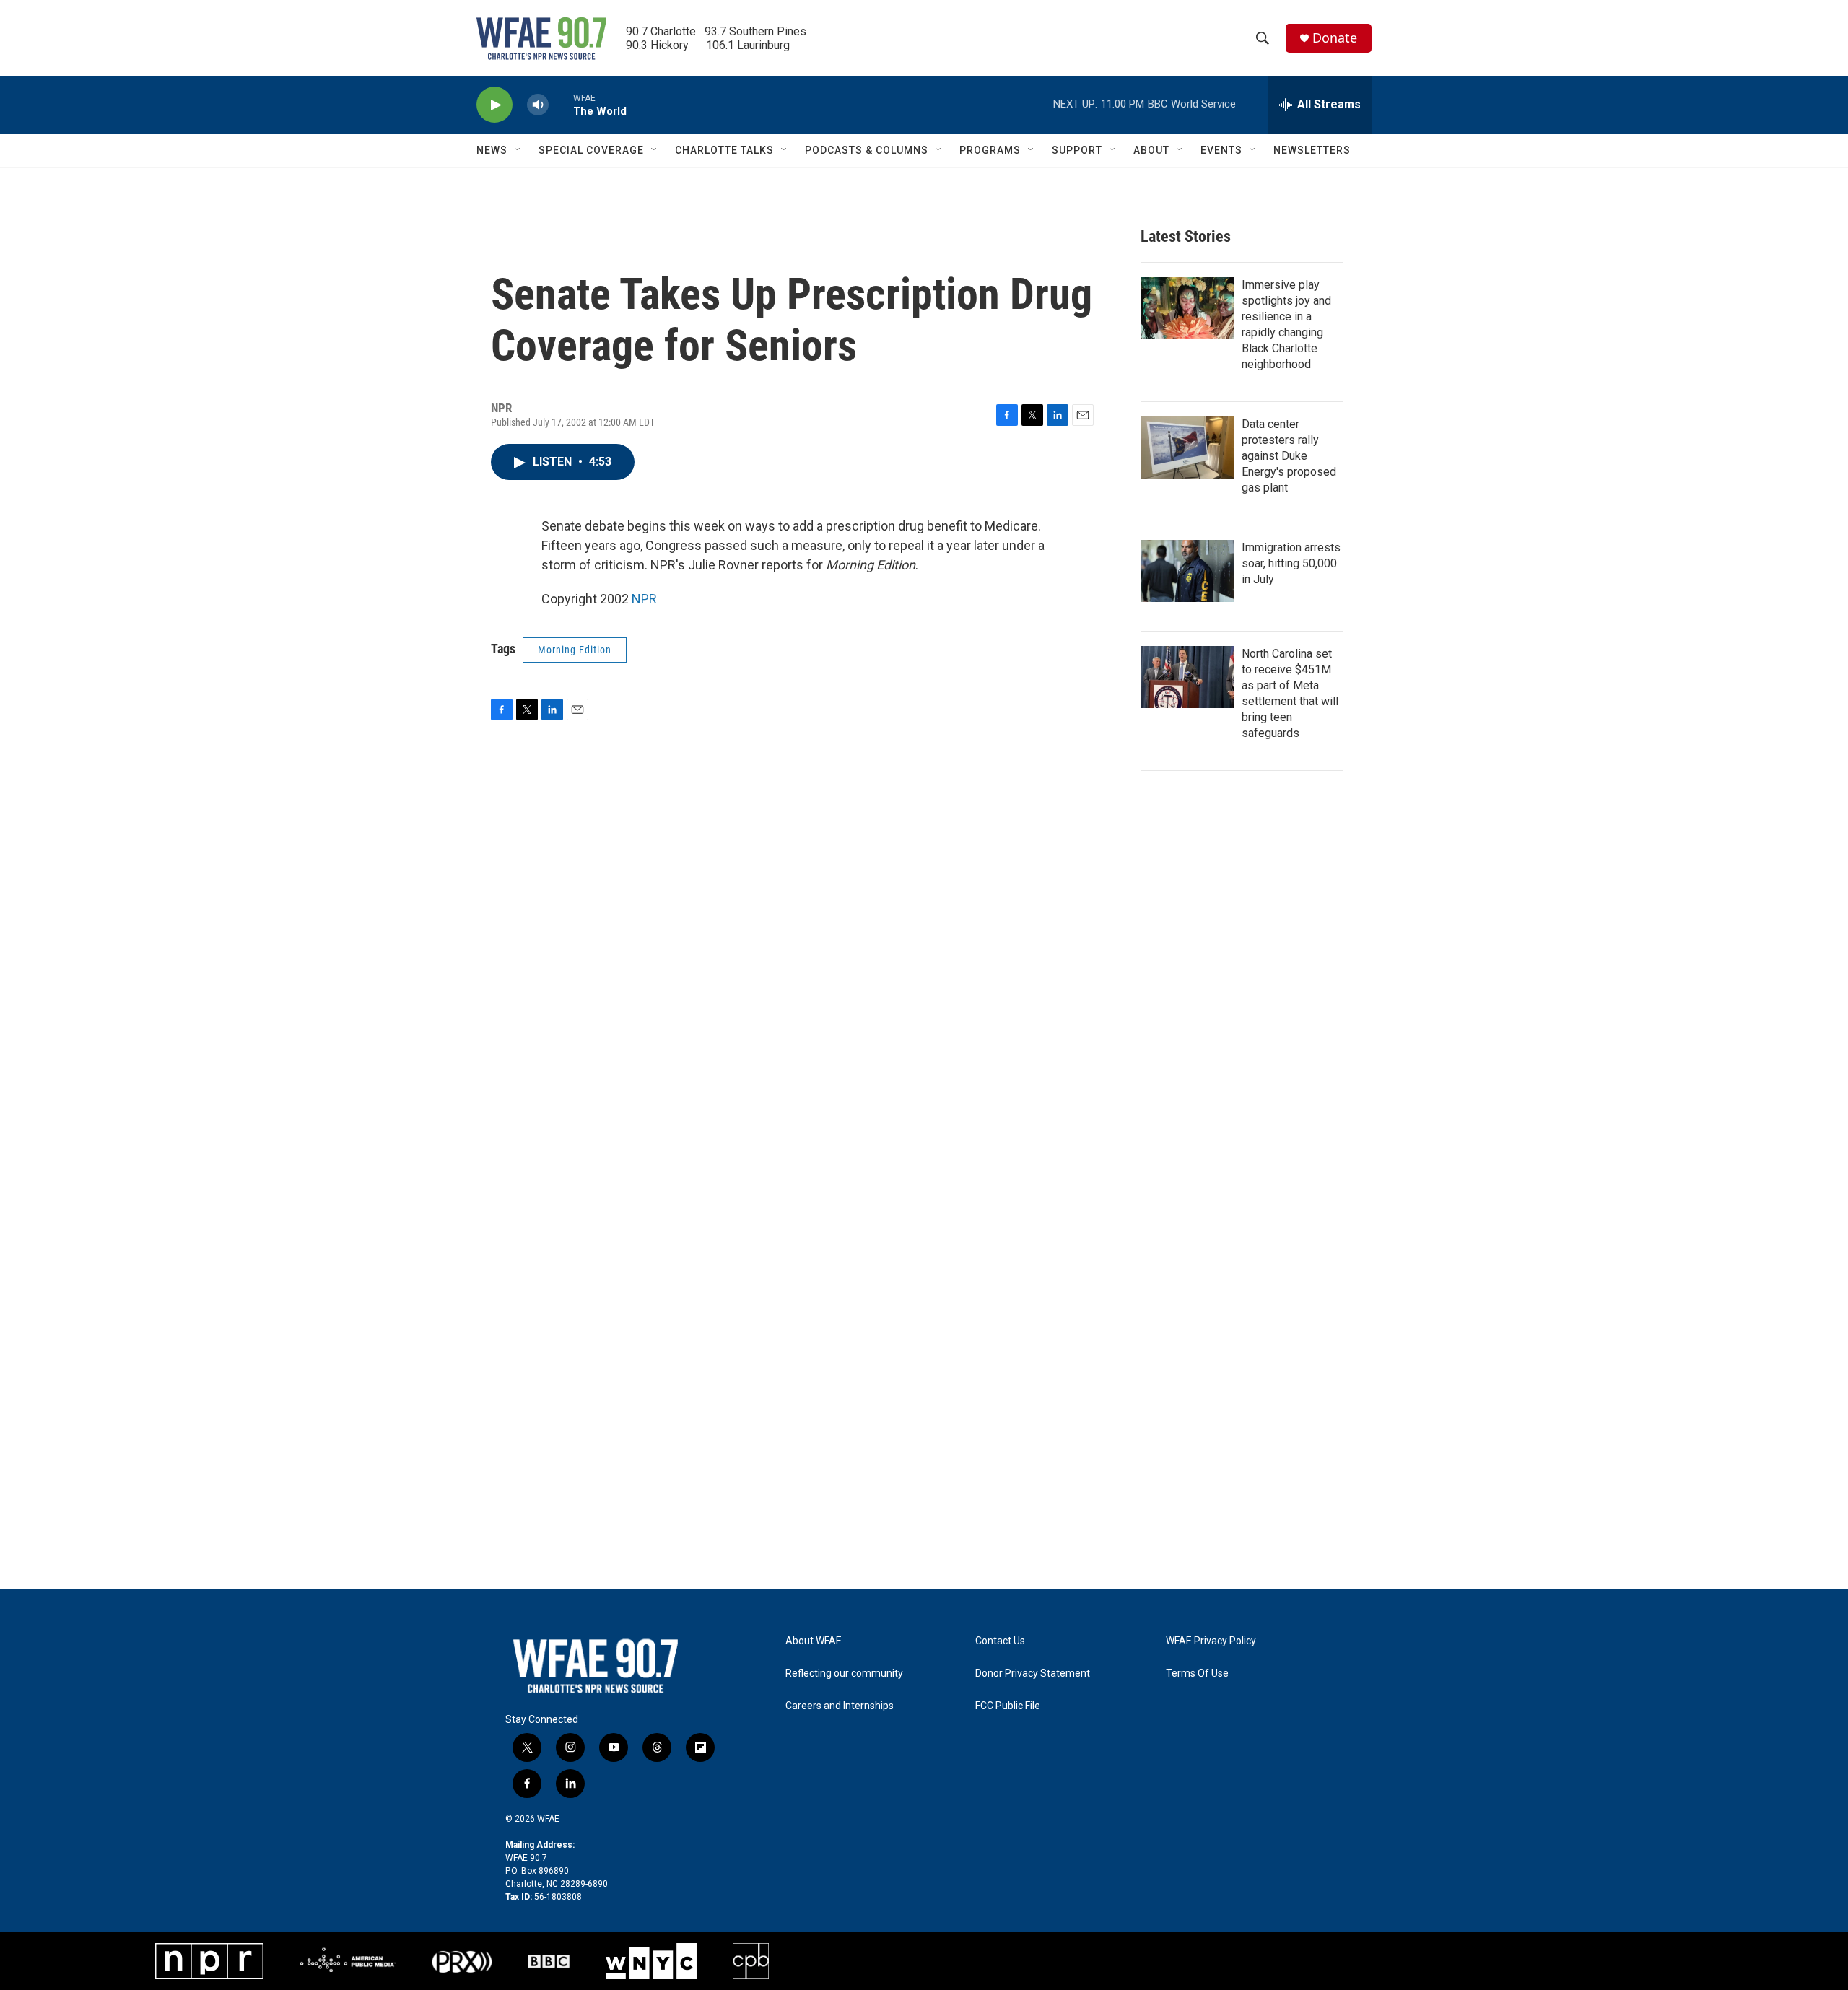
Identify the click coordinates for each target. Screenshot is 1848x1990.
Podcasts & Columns (867, 150)
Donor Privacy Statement (1033, 1673)
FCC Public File (1008, 1706)
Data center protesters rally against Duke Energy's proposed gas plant (1289, 456)
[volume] (538, 105)
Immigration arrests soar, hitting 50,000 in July (1291, 563)
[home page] (596, 1666)
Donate (1335, 38)
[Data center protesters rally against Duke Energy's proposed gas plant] (1187, 448)
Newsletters (1312, 150)
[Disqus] (924, 1024)
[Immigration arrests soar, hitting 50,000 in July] (1187, 571)
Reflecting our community (844, 1673)
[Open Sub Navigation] (518, 150)
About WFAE (814, 1641)
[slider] (561, 104)
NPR (644, 599)
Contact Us (1000, 1641)
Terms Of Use (1197, 1673)
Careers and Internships (840, 1706)
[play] (494, 105)
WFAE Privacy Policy (1211, 1641)
